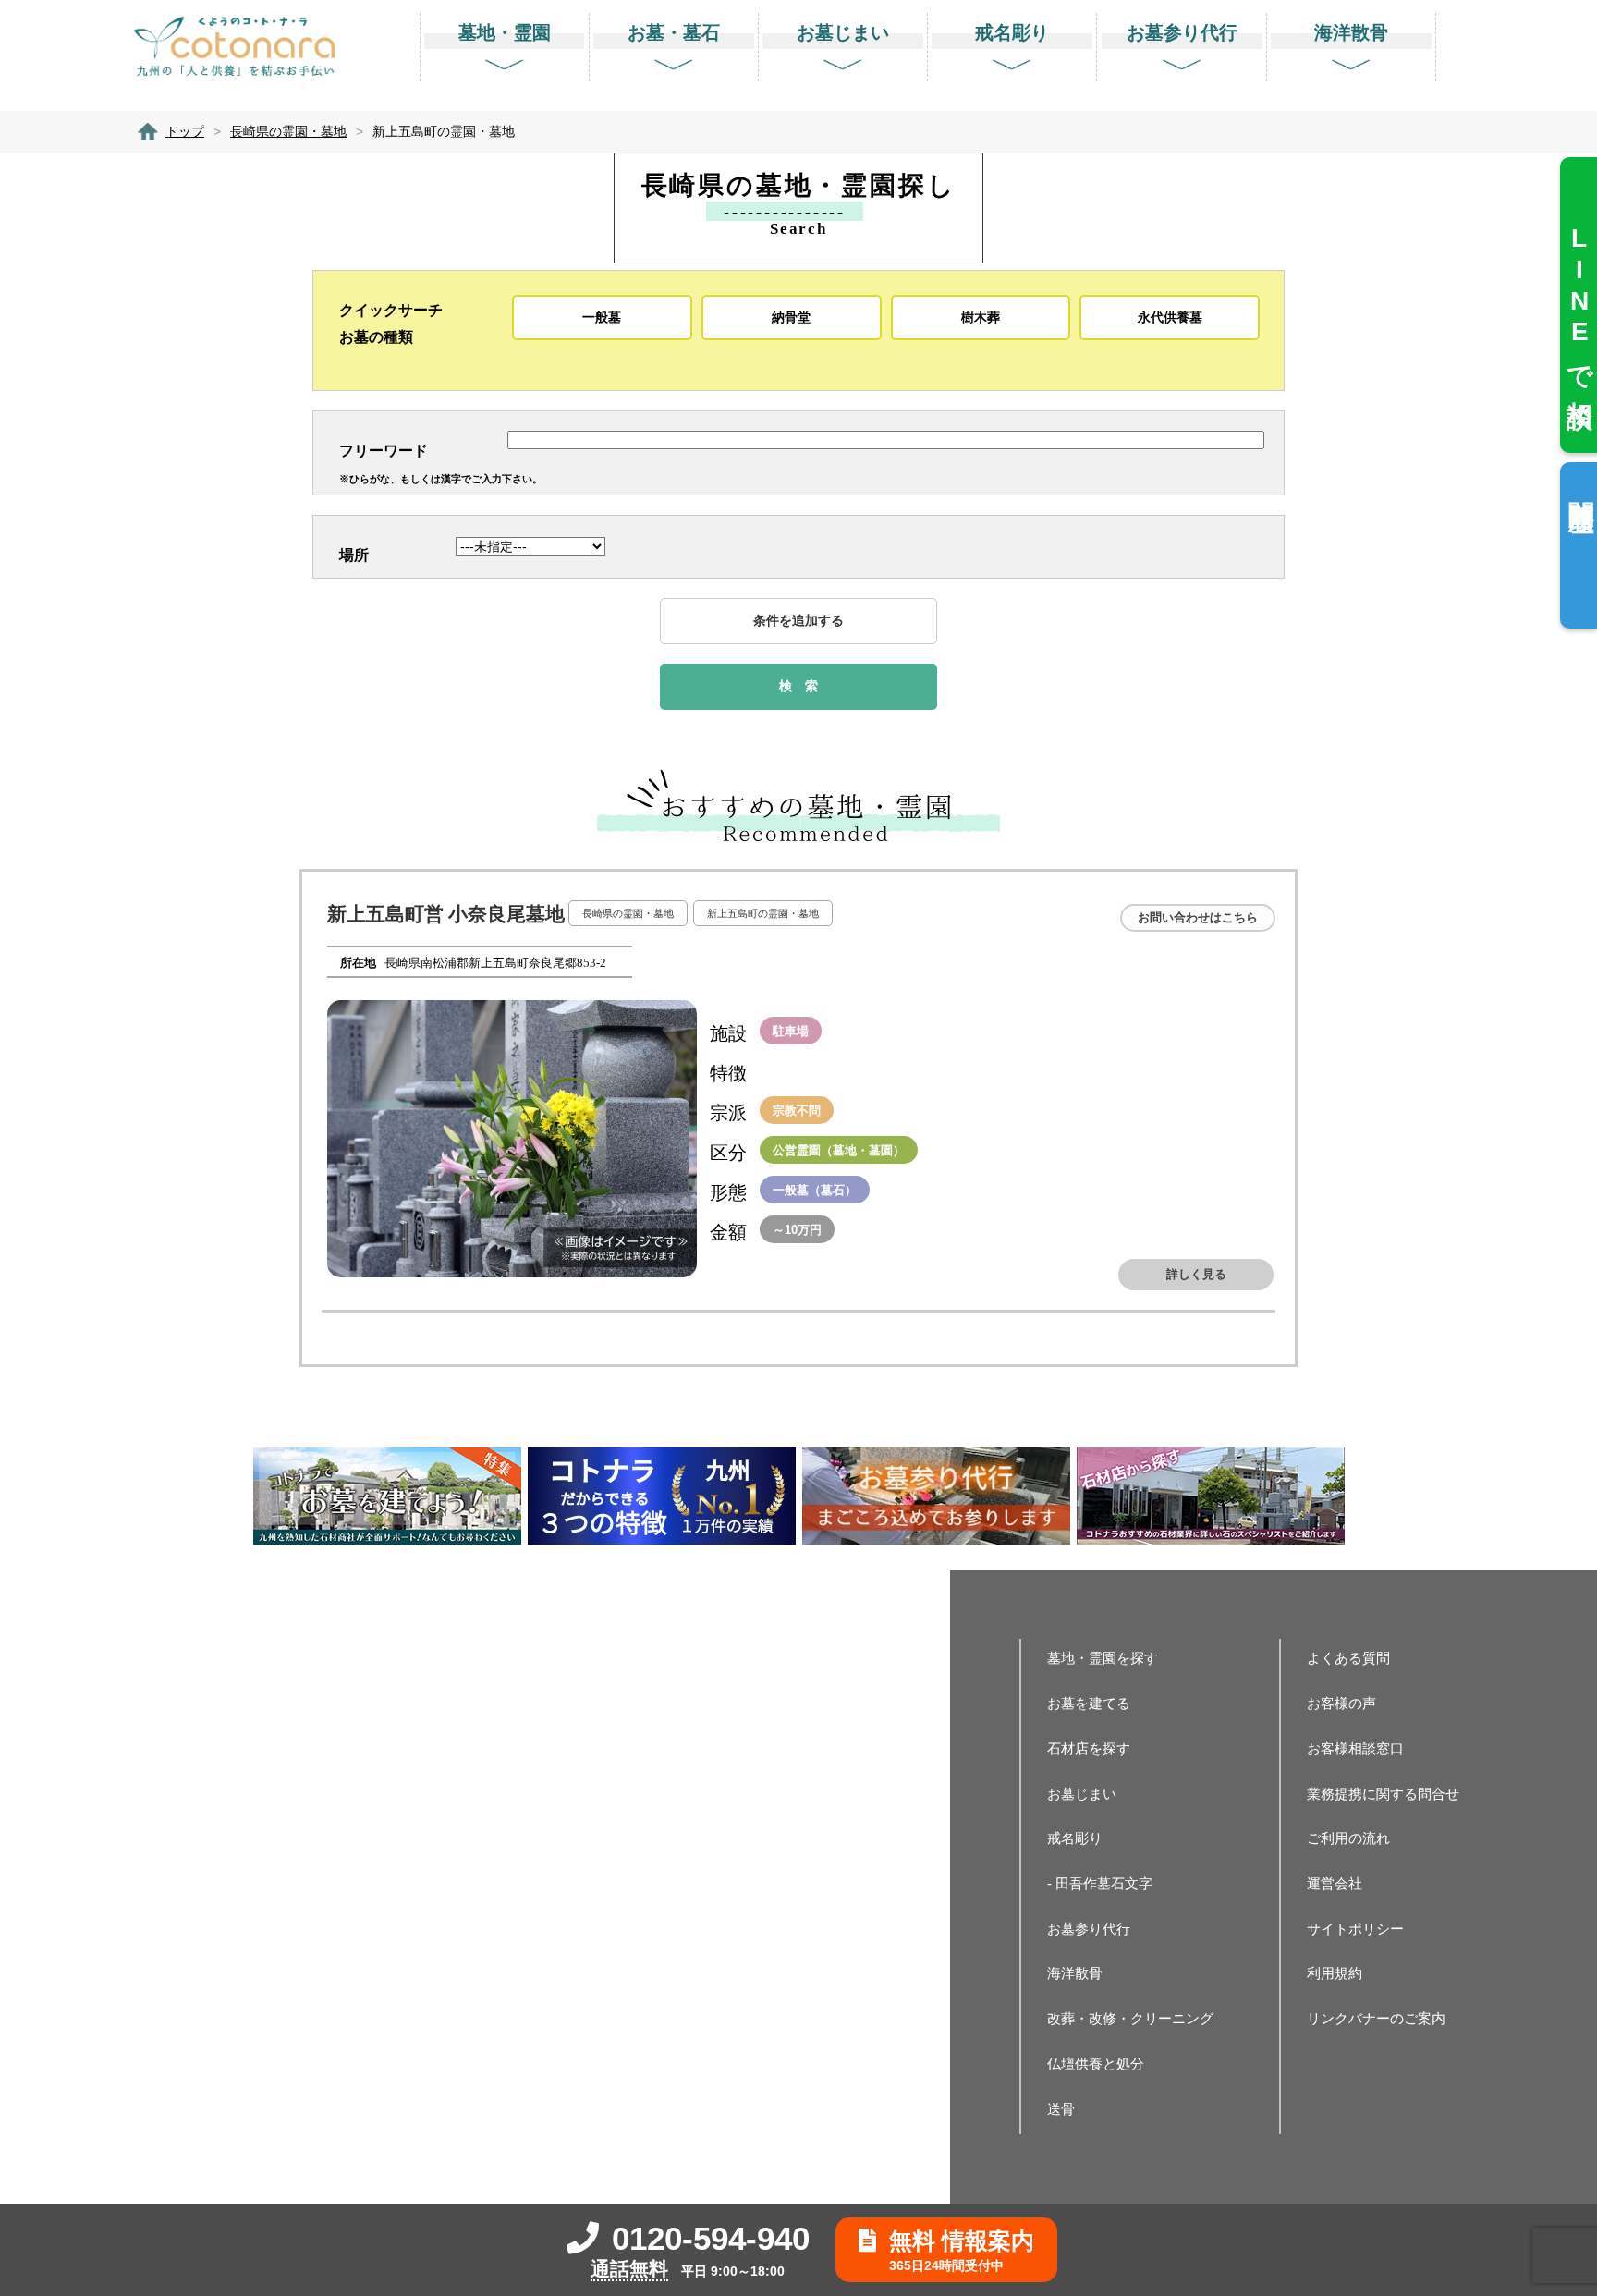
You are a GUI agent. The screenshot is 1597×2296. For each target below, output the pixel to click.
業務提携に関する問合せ (1383, 1794)
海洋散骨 (1075, 1973)
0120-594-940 (711, 2238)
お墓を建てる (1089, 1703)
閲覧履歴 (1581, 487)
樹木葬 (981, 317)
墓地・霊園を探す (1103, 1658)
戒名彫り (1075, 1838)
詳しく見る (1196, 1274)
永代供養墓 (1170, 317)
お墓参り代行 (1089, 1929)
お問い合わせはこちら (1198, 917)
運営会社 (1335, 1883)
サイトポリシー (1355, 1929)
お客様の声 (1341, 1703)
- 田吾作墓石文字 (1100, 1883)
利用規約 (1335, 1973)
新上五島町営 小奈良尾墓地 (446, 914)
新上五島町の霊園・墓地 (763, 913)
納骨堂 (791, 317)
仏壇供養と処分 (1096, 2064)
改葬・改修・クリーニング (1130, 2018)
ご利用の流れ (1348, 1838)
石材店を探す (1089, 1748)
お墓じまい (1082, 1794)
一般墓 (602, 317)
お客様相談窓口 (1355, 1748)
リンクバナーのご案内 (1376, 2018)
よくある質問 (1348, 1658)
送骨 (1061, 2109)
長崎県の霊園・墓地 (628, 913)
